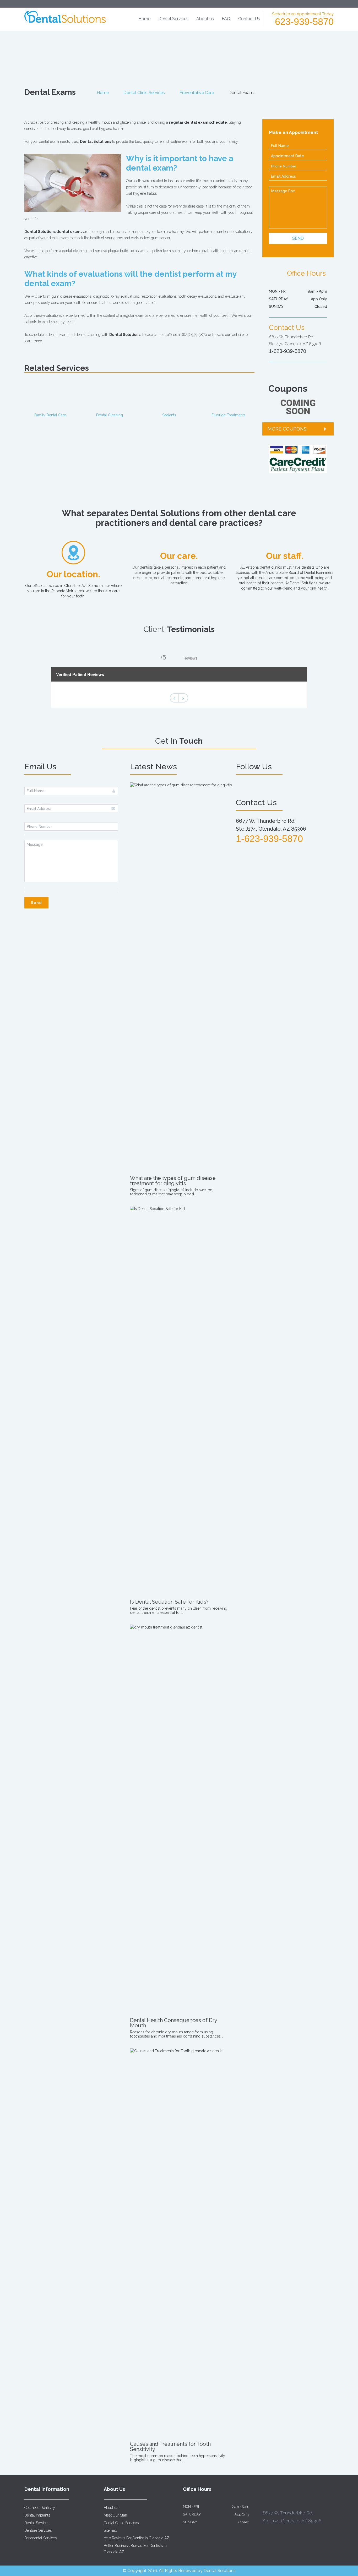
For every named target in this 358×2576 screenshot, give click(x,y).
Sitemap (110, 2530)
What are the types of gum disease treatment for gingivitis (173, 1181)
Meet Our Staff (115, 2515)
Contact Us (249, 19)
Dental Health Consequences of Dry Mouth (173, 2023)
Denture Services (38, 2530)
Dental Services (173, 19)
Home (144, 19)
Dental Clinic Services (144, 93)
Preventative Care (197, 93)
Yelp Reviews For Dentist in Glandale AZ (137, 2538)
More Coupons (287, 429)
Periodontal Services (40, 2538)
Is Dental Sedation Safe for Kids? (169, 1602)
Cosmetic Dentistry (40, 2508)
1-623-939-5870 (288, 351)
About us (205, 19)
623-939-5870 (304, 22)
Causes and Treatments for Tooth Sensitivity (170, 2447)
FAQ (226, 19)
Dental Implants (37, 2515)
